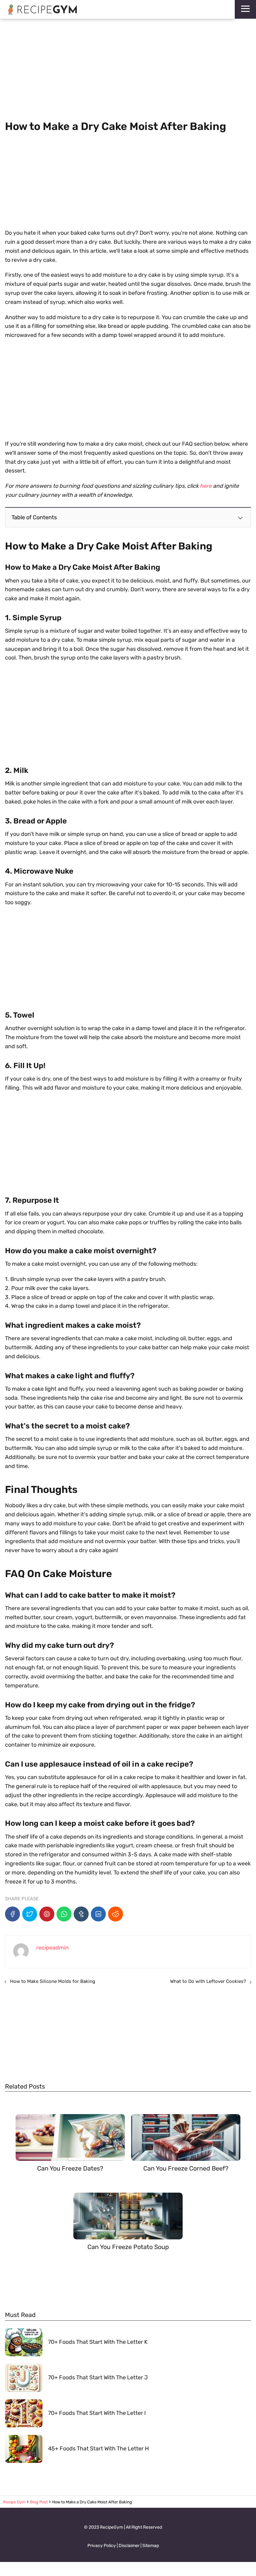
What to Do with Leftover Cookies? (208, 1981)
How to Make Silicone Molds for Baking (53, 1981)
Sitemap (151, 2546)
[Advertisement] (128, 70)
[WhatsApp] (64, 1914)
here (206, 486)
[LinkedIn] (98, 1914)
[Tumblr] (81, 1914)
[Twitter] (30, 1914)
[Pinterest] (47, 1914)
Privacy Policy (102, 2546)
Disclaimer (129, 2546)
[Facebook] (12, 1914)
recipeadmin (52, 1948)
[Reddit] (116, 1914)
